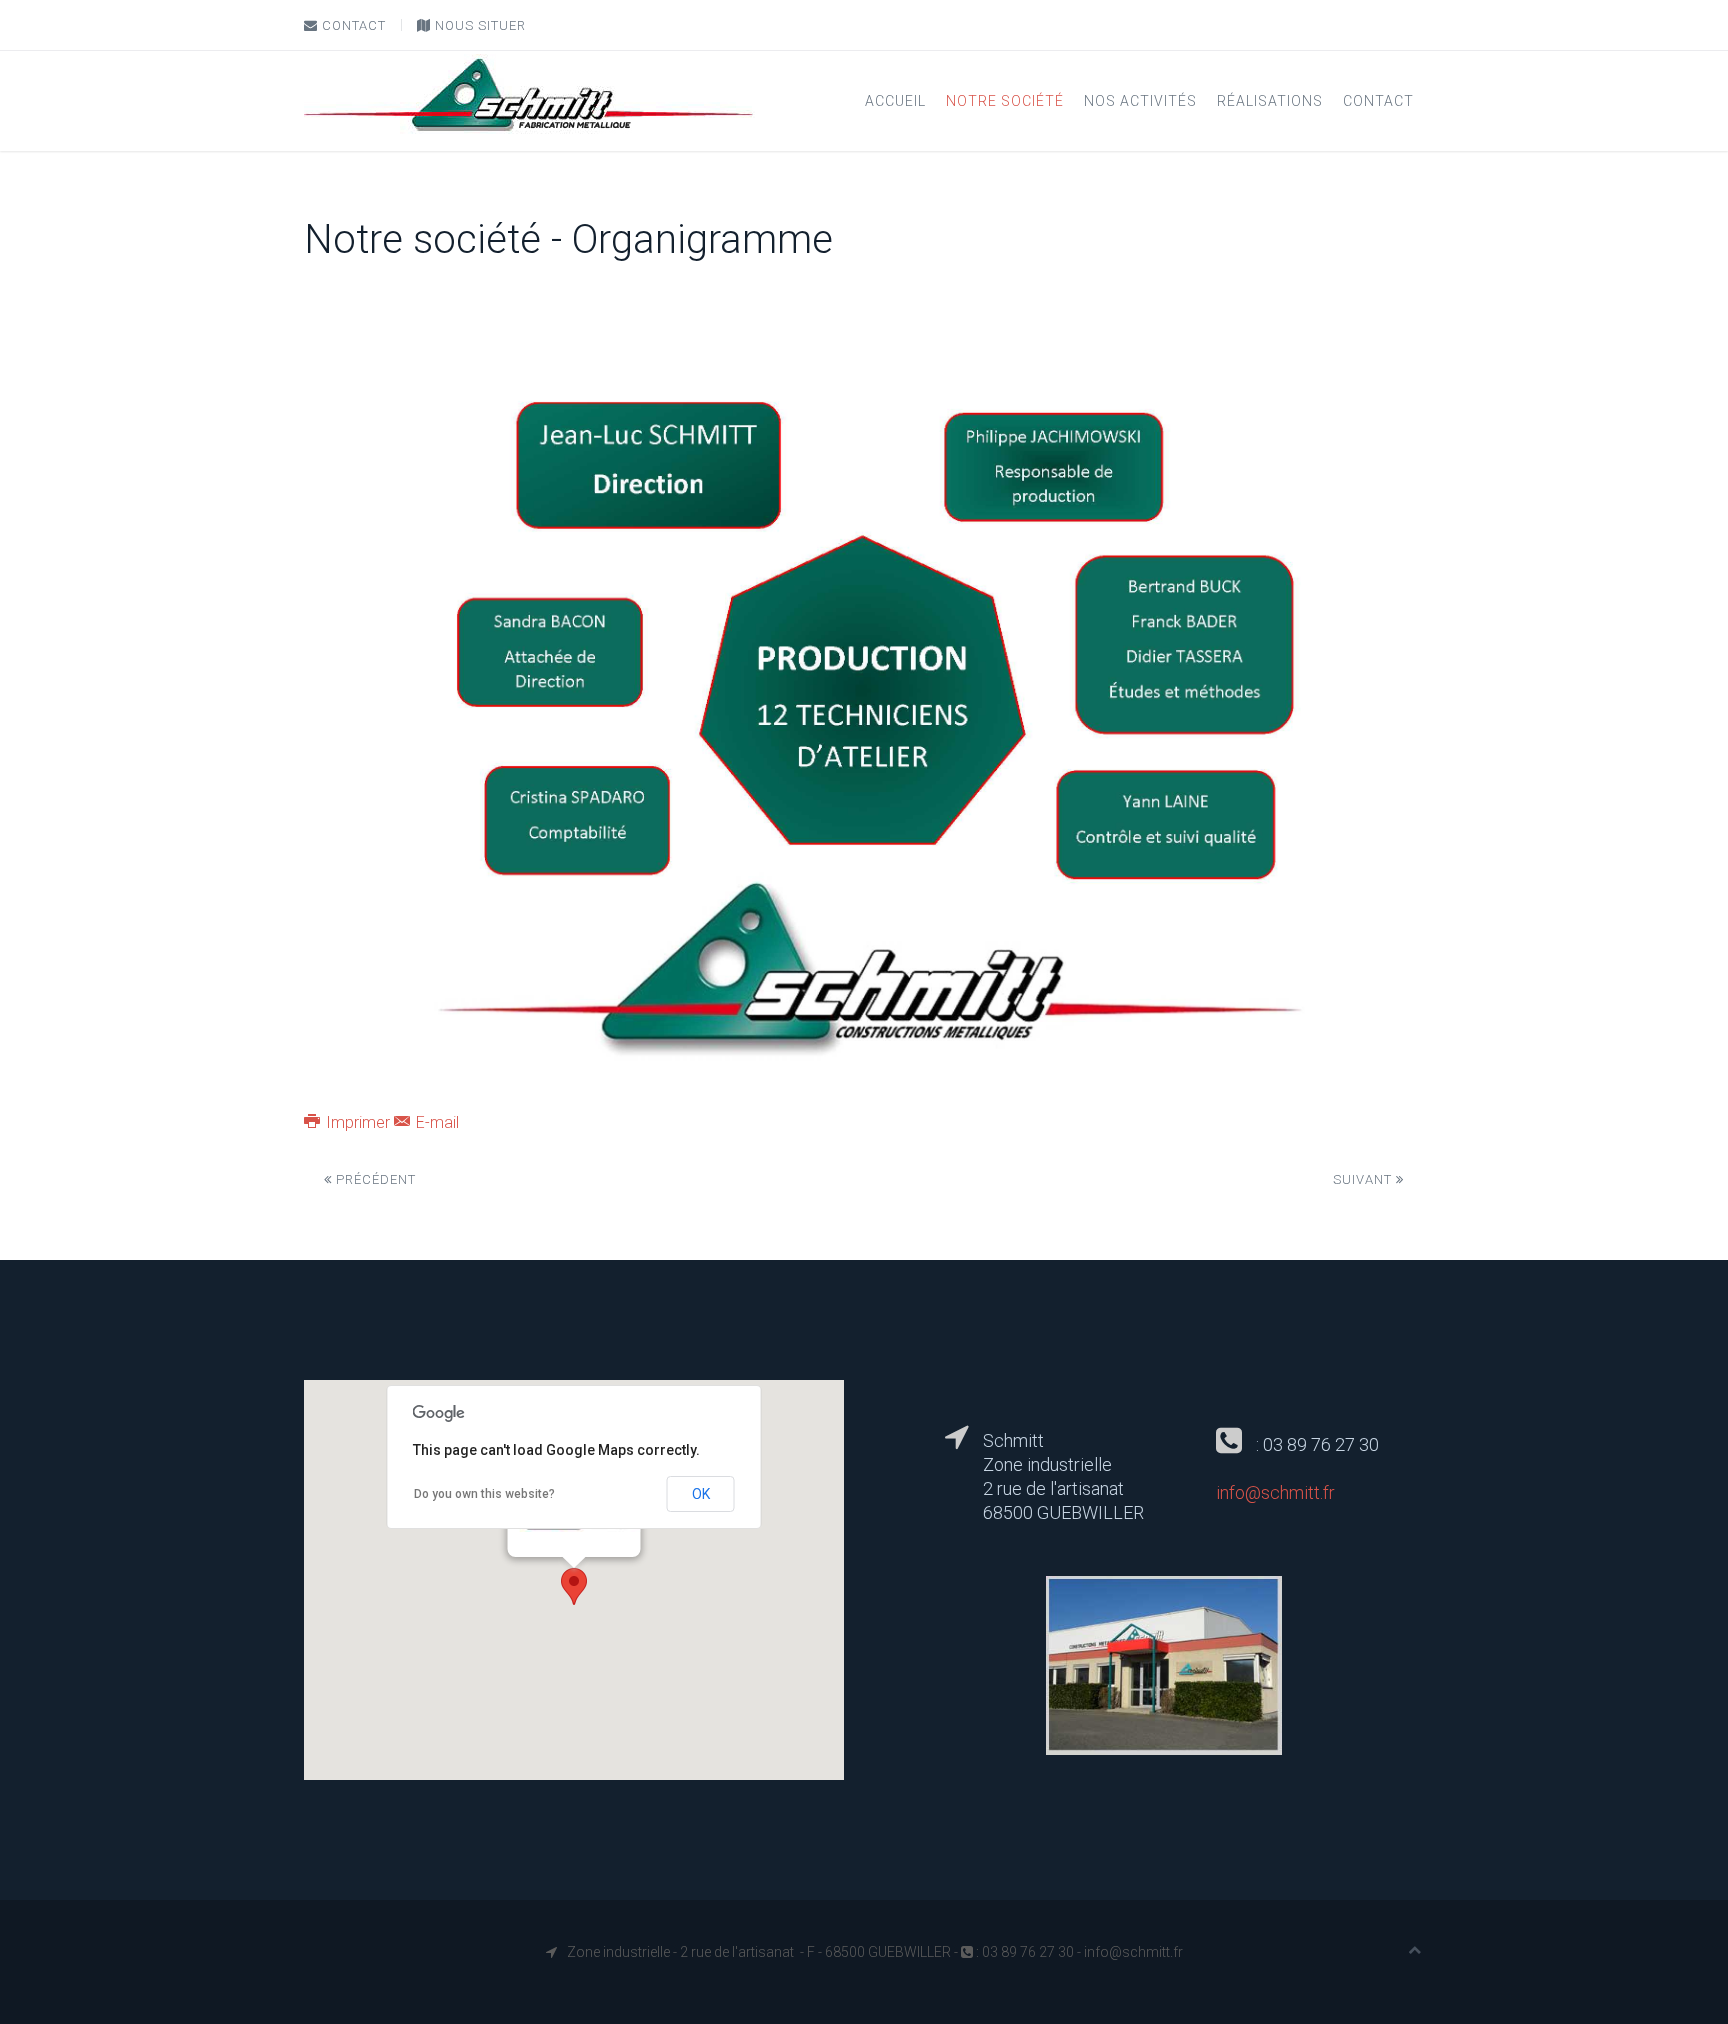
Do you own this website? (484, 1494)
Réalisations (1270, 101)
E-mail (435, 1122)
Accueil (895, 101)
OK (701, 1494)
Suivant (1364, 1179)
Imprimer (358, 1122)
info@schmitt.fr (1275, 1492)
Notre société (1005, 101)
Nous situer (478, 25)
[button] (574, 1586)
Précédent (374, 1179)
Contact (352, 25)
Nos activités (1140, 101)
